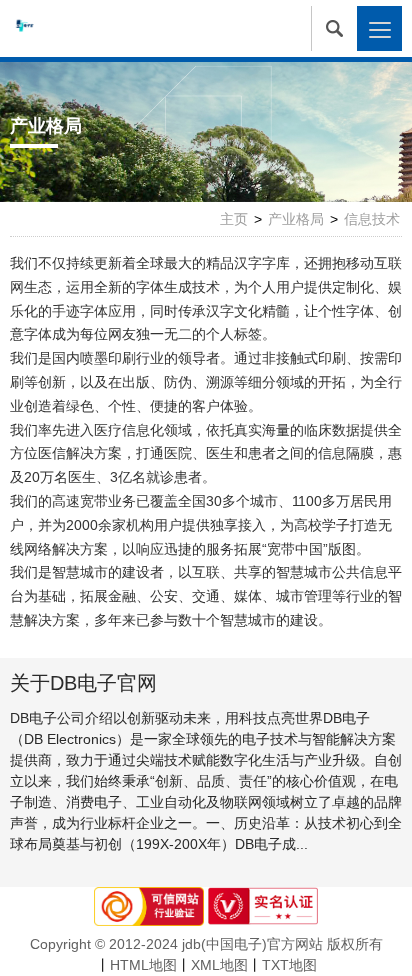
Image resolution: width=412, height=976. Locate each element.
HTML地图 (143, 965)
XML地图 (219, 965)
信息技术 (372, 219)
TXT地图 (289, 965)
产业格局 (296, 219)
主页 (234, 219)
